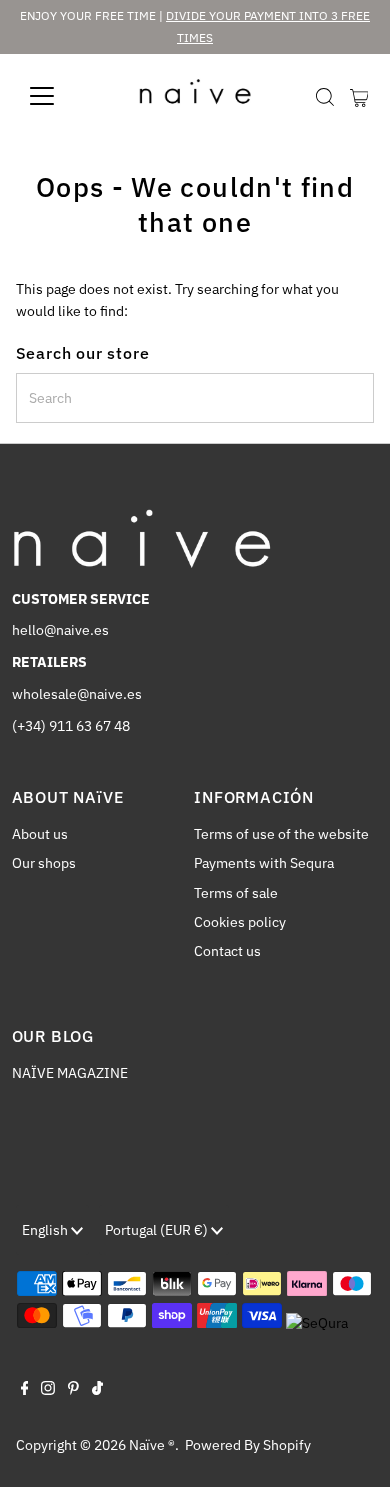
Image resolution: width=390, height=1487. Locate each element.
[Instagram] (48, 1390)
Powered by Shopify (248, 1445)
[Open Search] (325, 97)
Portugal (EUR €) (158, 1230)
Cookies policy (240, 922)
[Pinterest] (73, 1390)
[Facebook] (25, 1390)
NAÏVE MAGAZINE (70, 1073)
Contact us (227, 951)
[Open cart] (359, 96)
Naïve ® (152, 1445)
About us (40, 834)
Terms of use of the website (281, 834)
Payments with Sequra (264, 863)
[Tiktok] (97, 1390)
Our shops (44, 863)
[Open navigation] (58, 96)
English (46, 1230)
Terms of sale (236, 893)
